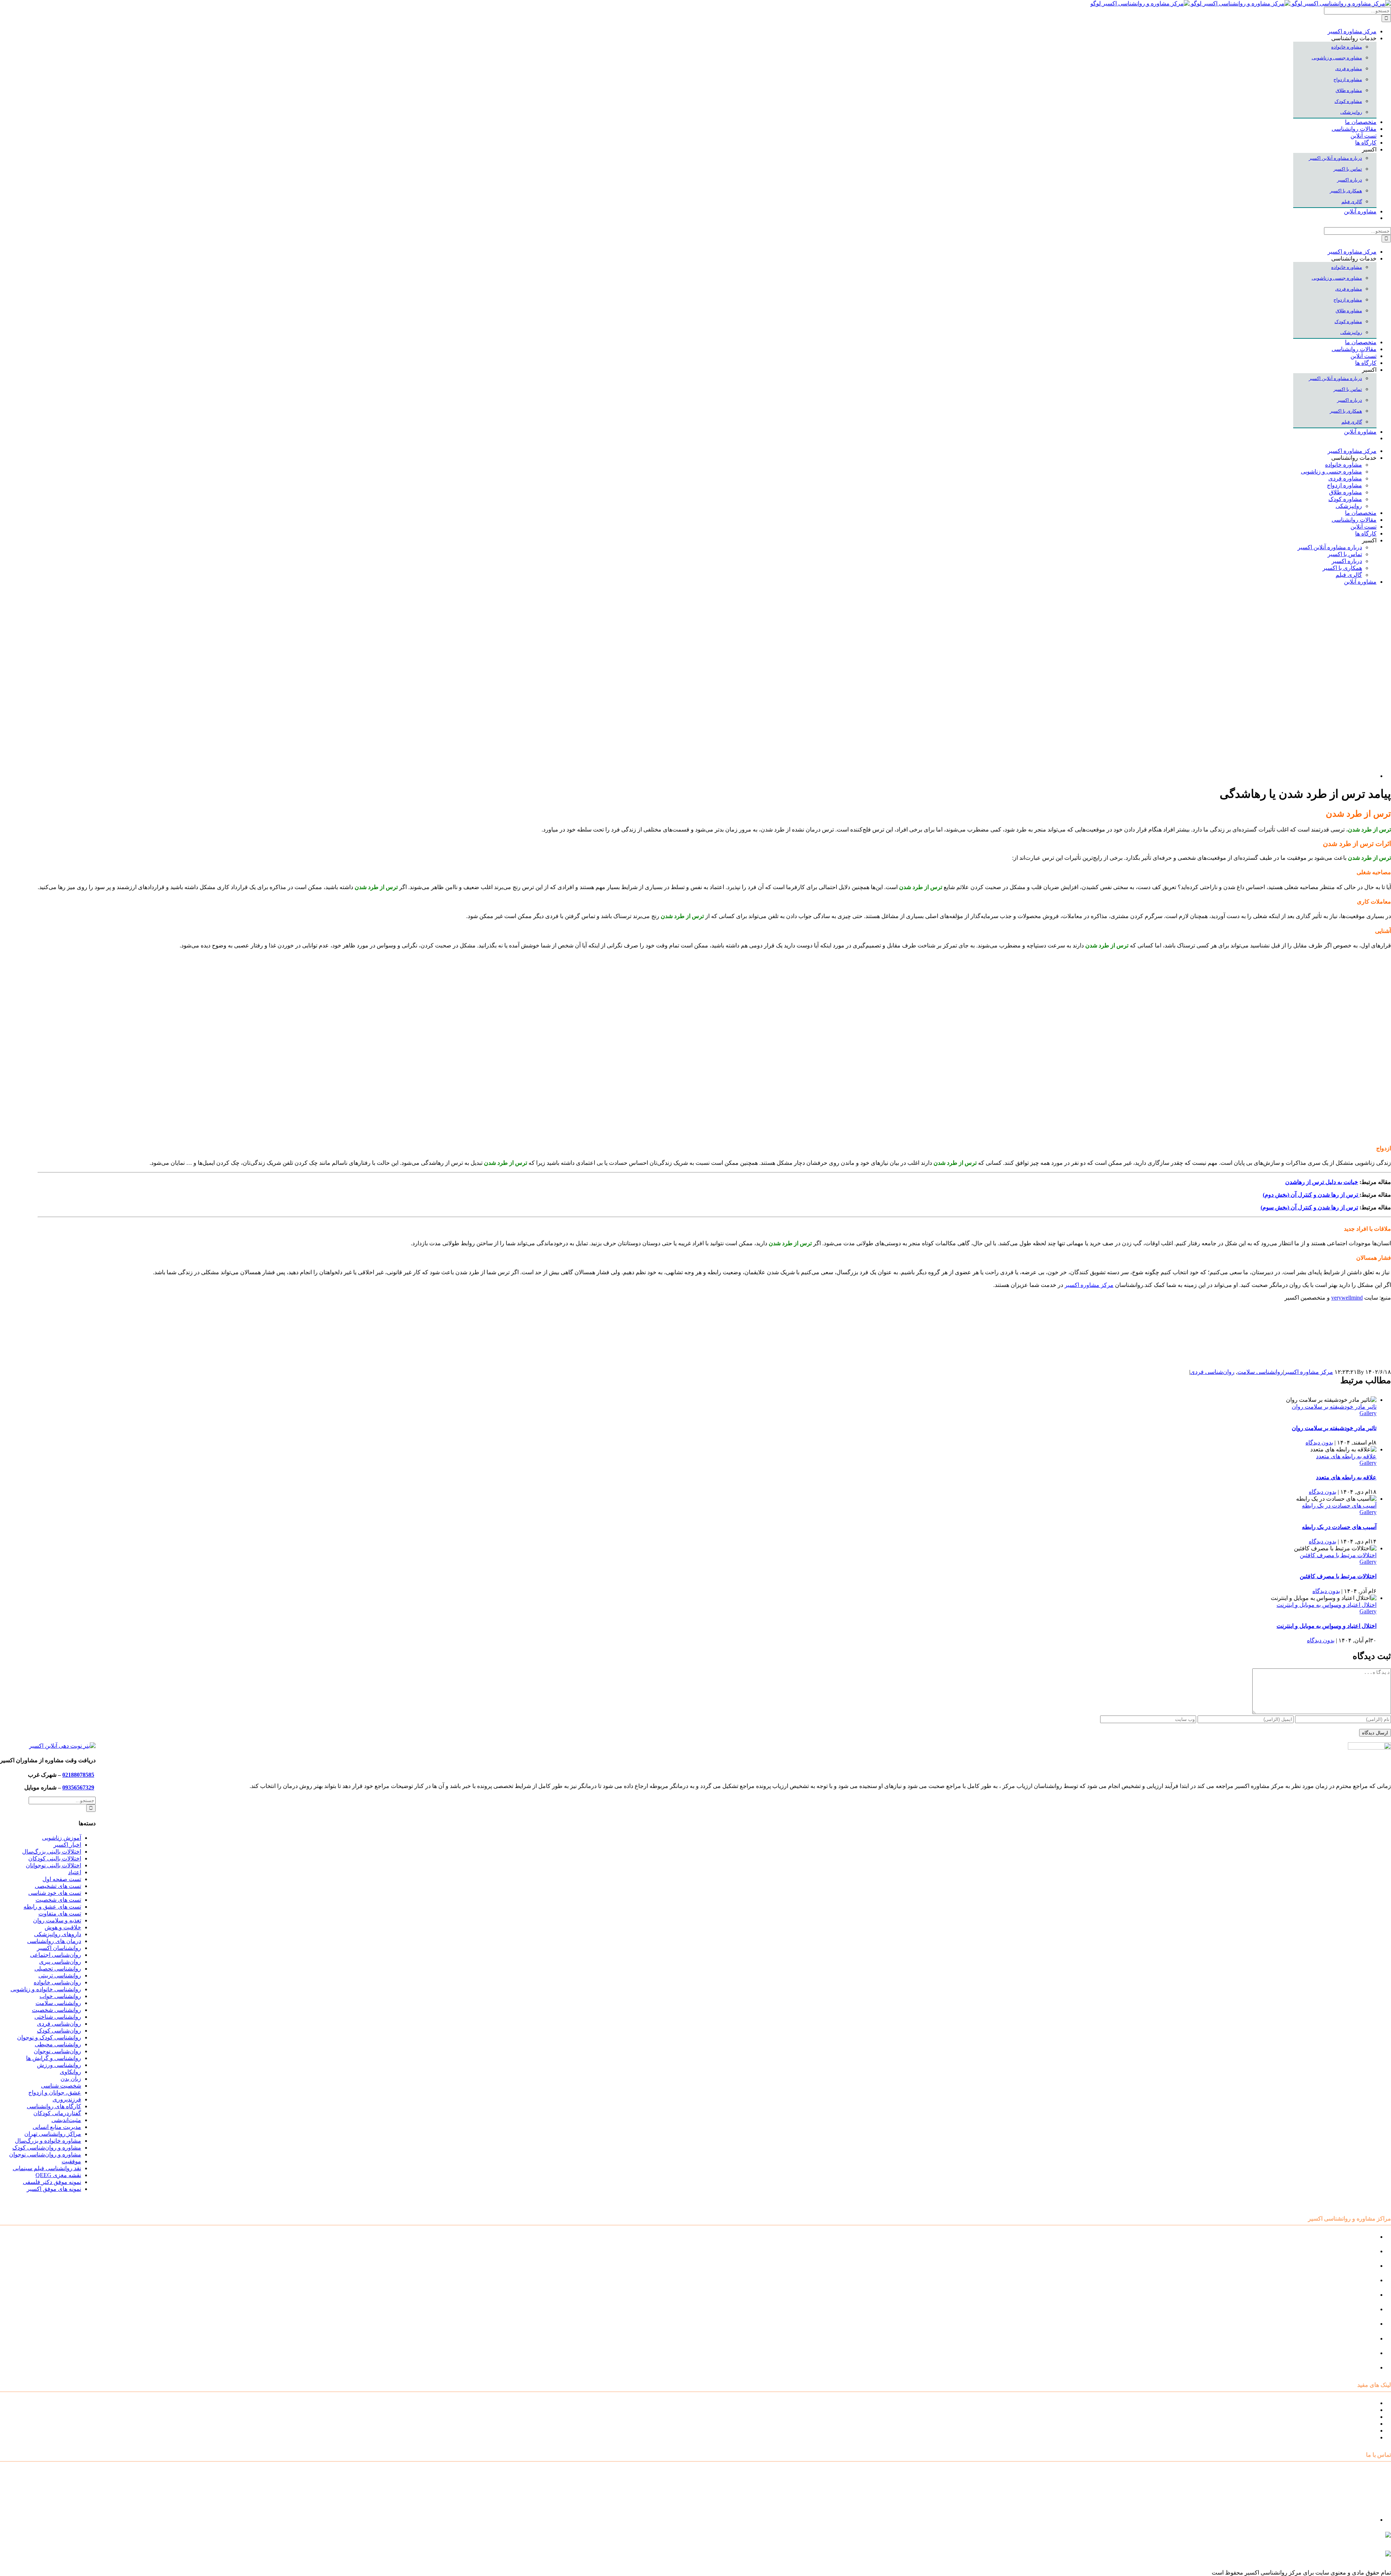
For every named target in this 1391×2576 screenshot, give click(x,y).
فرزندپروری (67, 2099)
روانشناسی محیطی (58, 2044)
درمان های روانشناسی (54, 1941)
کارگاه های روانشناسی (54, 2106)
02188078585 (78, 1775)
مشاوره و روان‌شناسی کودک (47, 2148)
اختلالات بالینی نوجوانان (53, 1865)
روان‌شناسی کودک (59, 2031)
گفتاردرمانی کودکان (57, 2113)
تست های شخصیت (58, 1900)
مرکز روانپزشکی (1356, 2280)
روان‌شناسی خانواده (57, 1982)
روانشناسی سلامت (1260, 1372)
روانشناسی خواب (60, 1996)
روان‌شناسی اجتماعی (56, 1955)
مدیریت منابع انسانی (57, 2127)
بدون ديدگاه (1319, 1443)
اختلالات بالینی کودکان (55, 1858)
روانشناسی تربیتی (60, 1975)
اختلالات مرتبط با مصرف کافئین (1338, 1555)
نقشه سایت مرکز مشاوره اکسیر (1337, 2403)
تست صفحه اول (62, 1879)
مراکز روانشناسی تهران (53, 2134)
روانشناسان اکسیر (59, 1948)
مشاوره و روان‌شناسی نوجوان (45, 2154)
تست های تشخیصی (58, 1886)
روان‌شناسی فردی (1212, 1372)
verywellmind (1347, 1298)
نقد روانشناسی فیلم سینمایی (47, 2168)
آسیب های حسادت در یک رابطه (1339, 1506)
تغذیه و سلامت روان (57, 1920)
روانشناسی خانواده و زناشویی (46, 1989)
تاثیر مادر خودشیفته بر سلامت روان (1334, 1407)
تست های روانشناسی (1351, 2417)
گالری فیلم (1363, 2437)
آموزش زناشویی (62, 1838)
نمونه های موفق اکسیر (54, 2189)
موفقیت (71, 2161)
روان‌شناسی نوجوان (57, 2051)
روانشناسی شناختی (58, 2017)
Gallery (1368, 1413)
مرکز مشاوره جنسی (1352, 2324)
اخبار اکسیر (67, 1845)
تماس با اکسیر (1359, 2431)
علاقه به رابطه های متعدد (1346, 1456)
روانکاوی (70, 2072)
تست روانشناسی (1356, 2367)
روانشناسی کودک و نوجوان (49, 2037)
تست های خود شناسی (55, 1893)
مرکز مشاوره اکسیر (1309, 1372)
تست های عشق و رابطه (52, 1907)
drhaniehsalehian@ (1322, 2557)
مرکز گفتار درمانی (1354, 2266)
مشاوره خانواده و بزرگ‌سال (48, 2141)
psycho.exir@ (1318, 2538)
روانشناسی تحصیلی (58, 1969)
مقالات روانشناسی (1354, 2424)
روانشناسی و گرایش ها (54, 2058)
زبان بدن (71, 2079)
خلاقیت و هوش (63, 1927)
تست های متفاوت (60, 1914)
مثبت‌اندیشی (66, 2120)
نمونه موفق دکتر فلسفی (52, 2182)
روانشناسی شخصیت (57, 2010)
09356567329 (78, 1787)
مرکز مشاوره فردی (1353, 2339)
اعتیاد (75, 1872)
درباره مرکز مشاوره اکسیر (1344, 2410)
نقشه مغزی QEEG (58, 2175)
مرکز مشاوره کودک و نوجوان (1341, 2237)
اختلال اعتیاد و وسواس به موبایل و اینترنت (1327, 1605)
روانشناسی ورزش (59, 2065)
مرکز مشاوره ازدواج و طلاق (1343, 2353)
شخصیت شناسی (61, 2086)
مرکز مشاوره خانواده (1351, 2309)
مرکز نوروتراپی (1358, 2251)
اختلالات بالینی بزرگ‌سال (52, 1852)
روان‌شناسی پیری (60, 1962)
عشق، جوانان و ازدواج (55, 2093)
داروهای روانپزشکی (58, 1934)
